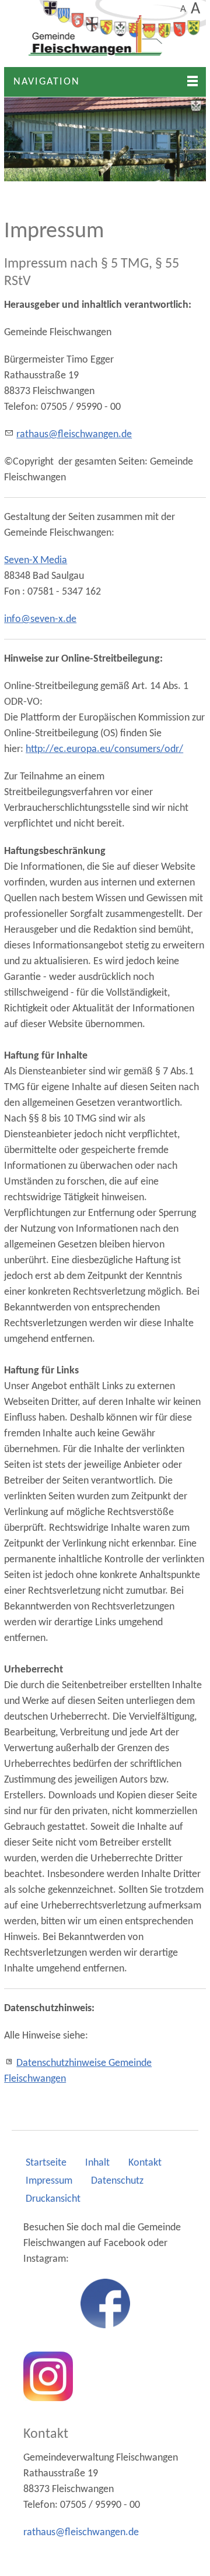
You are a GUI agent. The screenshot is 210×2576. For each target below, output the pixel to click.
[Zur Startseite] (105, 34)
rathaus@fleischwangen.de (74, 435)
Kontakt (145, 2163)
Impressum (49, 2181)
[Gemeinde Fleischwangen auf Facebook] (105, 2303)
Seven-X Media (36, 560)
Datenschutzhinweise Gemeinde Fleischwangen (78, 2071)
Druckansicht (53, 2199)
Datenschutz (117, 2181)
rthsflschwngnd (78, 2533)
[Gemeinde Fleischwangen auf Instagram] (48, 2376)
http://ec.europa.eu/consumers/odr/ (104, 749)
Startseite (46, 2163)
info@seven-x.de (40, 619)
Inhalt (97, 2163)
